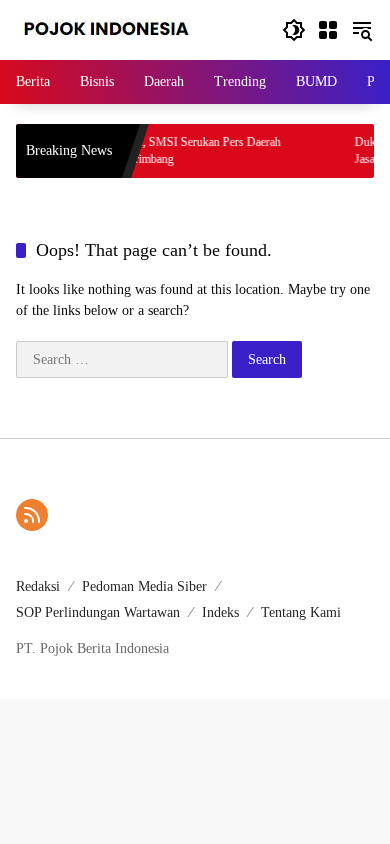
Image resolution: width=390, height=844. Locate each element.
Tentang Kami (301, 612)
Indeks (220, 612)
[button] (294, 30)
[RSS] (32, 515)
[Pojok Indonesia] (120, 28)
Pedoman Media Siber (144, 586)
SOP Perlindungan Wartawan (98, 612)
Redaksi (38, 586)
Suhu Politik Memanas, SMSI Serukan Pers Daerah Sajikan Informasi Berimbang (149, 150)
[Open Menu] (328, 30)
